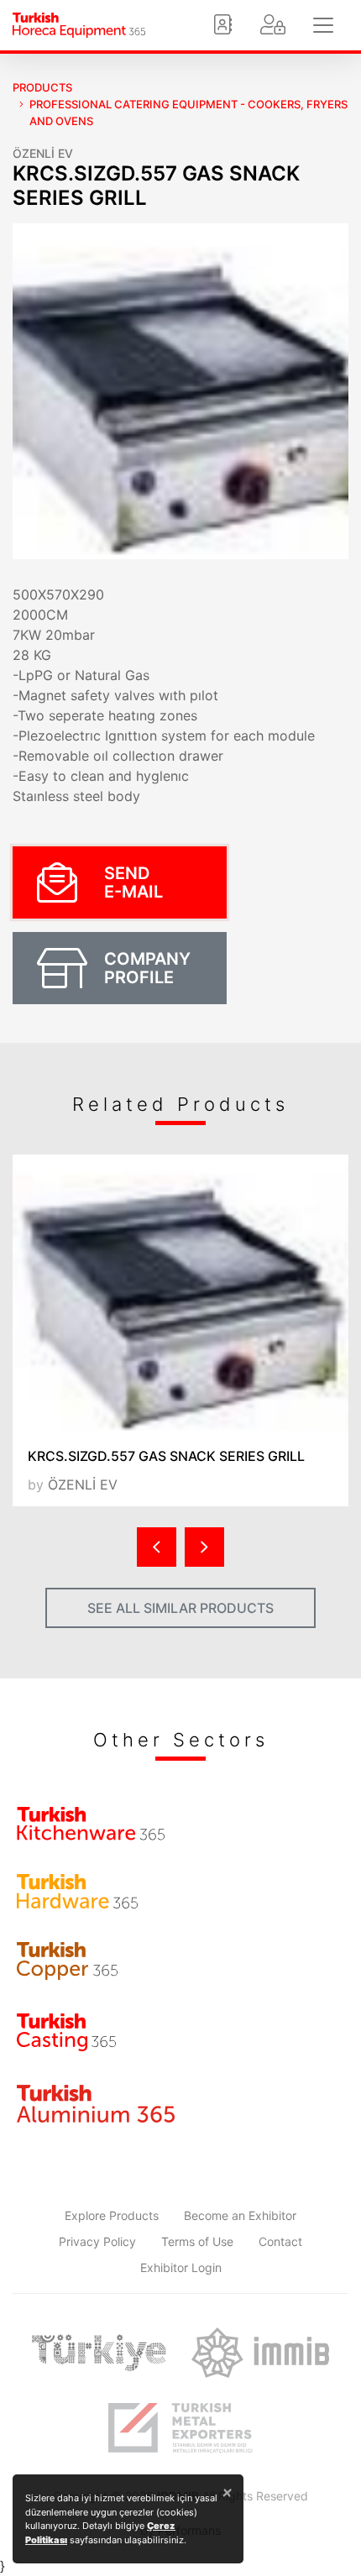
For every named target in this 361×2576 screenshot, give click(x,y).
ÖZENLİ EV (43, 153)
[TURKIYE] (99, 2353)
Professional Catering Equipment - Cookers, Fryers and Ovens (188, 113)
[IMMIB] (260, 2353)
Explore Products (112, 2215)
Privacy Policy (97, 2241)
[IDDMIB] (180, 2428)
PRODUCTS (42, 87)
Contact (280, 2241)
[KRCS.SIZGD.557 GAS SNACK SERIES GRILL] (180, 1294)
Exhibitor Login (181, 2267)
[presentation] (157, 1547)
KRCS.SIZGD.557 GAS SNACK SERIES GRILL (166, 1456)
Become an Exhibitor (240, 2215)
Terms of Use (197, 2241)
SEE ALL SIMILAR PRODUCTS (180, 1608)
